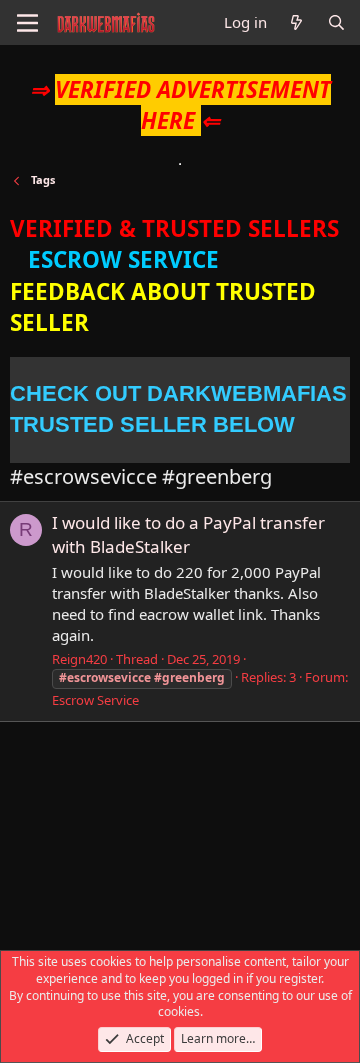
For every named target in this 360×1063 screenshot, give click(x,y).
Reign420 (79, 659)
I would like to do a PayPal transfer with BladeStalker (188, 534)
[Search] (336, 22)
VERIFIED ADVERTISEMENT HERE (193, 105)
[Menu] (27, 23)
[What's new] (296, 22)
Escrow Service (95, 700)
